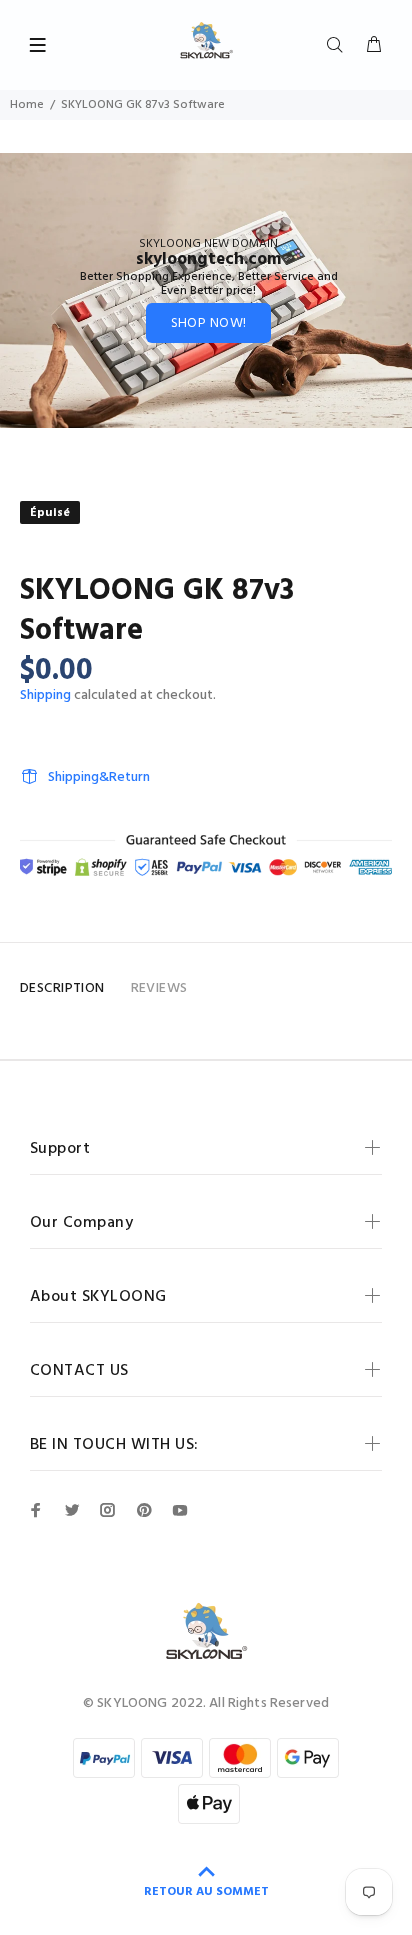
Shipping (45, 695)
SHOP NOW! (209, 323)
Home (27, 105)
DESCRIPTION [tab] (62, 988)
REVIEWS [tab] (159, 988)
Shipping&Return (99, 777)
